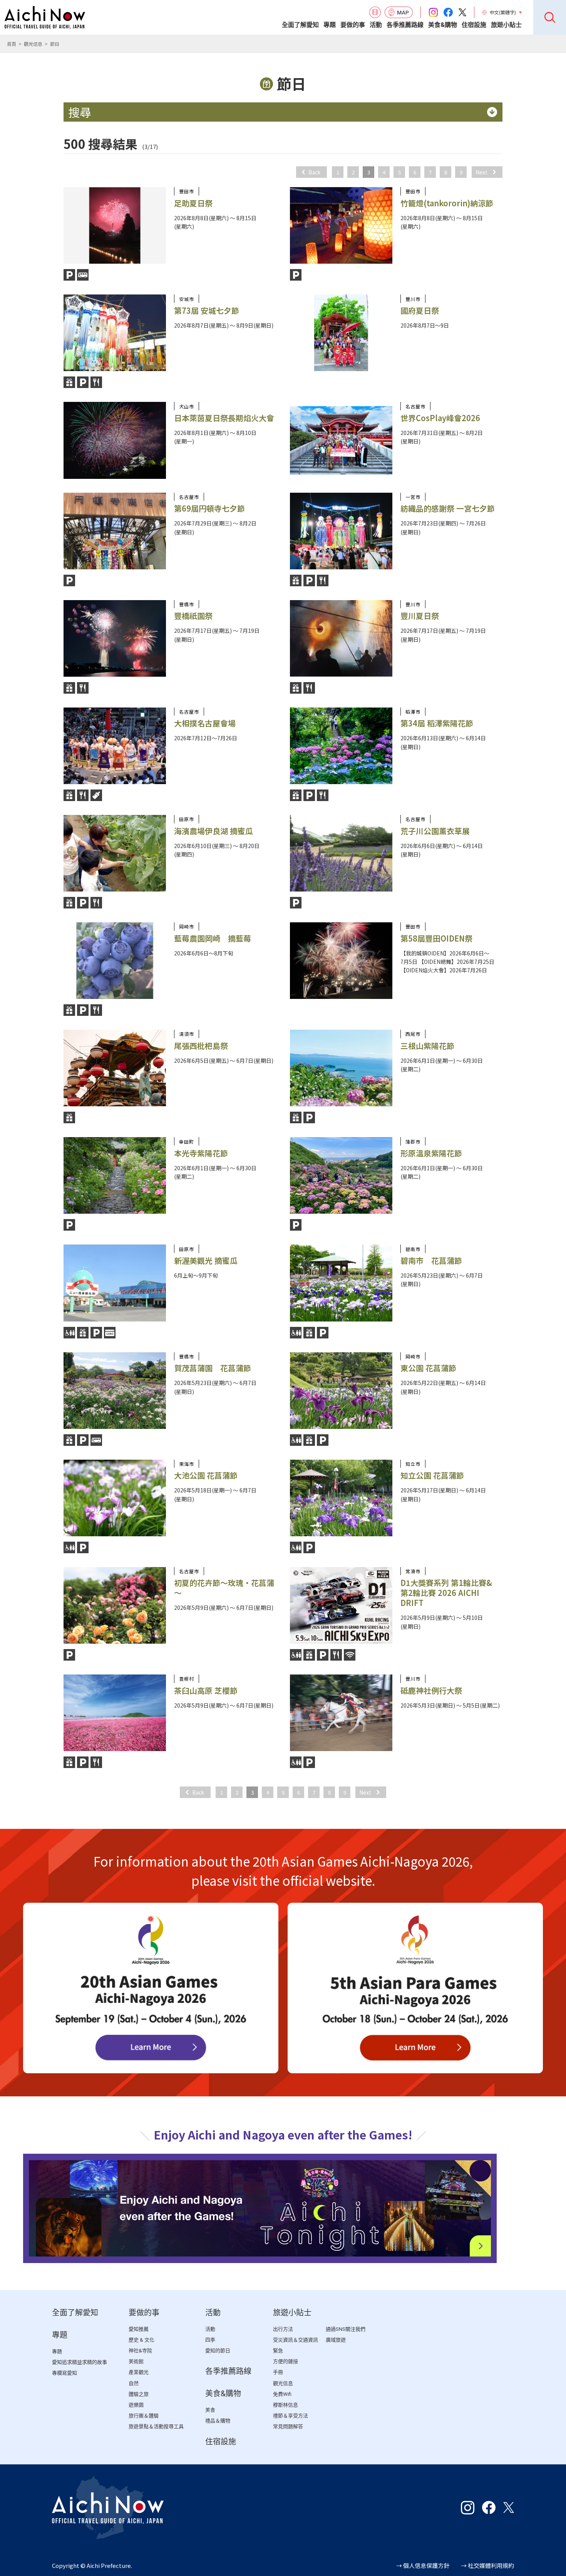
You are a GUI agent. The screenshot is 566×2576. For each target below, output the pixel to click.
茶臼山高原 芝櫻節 (206, 1690)
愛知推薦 (139, 2329)
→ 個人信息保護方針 (423, 2565)
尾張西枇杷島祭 (201, 1046)
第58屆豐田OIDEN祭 (436, 938)
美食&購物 (443, 25)
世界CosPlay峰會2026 (440, 418)
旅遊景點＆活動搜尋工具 (156, 2426)
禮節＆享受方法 (291, 2416)
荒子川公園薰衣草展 (435, 831)
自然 (134, 2383)
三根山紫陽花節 (427, 1046)
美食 (210, 2410)
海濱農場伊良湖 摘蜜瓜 (214, 831)
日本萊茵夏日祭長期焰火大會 (224, 418)
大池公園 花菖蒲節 (206, 1475)
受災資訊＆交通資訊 (296, 2340)
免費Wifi (282, 2394)
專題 (330, 25)
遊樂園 (136, 2405)
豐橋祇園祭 (193, 616)
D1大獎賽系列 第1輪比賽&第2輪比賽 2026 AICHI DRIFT (446, 1593)
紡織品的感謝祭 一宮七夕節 (448, 508)
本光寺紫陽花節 (201, 1153)
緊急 (278, 2351)
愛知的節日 (218, 2351)
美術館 (136, 2361)
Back (314, 172)
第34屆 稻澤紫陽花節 (437, 723)
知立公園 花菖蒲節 (432, 1475)
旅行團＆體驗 (144, 2416)
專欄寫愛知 (64, 2373)
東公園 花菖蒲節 (428, 1368)
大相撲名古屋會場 (205, 723)
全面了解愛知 (300, 25)
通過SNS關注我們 (346, 2329)
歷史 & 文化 (141, 2340)
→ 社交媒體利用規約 (487, 2565)
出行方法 (283, 2329)
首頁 (12, 44)
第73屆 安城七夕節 (207, 310)
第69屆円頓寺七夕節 (209, 508)
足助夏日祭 (193, 203)
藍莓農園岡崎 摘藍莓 (213, 938)
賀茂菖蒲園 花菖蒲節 (213, 1368)
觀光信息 (33, 44)
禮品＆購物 (218, 2421)
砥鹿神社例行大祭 (431, 1690)
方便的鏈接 (286, 2361)
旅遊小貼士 (506, 25)
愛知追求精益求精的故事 (80, 2362)
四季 (210, 2340)
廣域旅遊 (336, 2340)
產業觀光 (139, 2372)
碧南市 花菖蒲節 (431, 1260)
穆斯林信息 (286, 2405)
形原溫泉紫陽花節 (431, 1153)
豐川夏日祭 (420, 616)
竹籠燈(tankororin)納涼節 (447, 203)
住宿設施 (474, 25)
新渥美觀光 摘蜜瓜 (210, 1260)
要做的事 (353, 25)
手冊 (278, 2372)
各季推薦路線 (405, 25)
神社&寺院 (140, 2351)
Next (481, 172)
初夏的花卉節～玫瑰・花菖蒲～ (224, 1588)
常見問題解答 (288, 2426)
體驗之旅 (139, 2394)
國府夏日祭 (420, 310)
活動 (376, 25)
